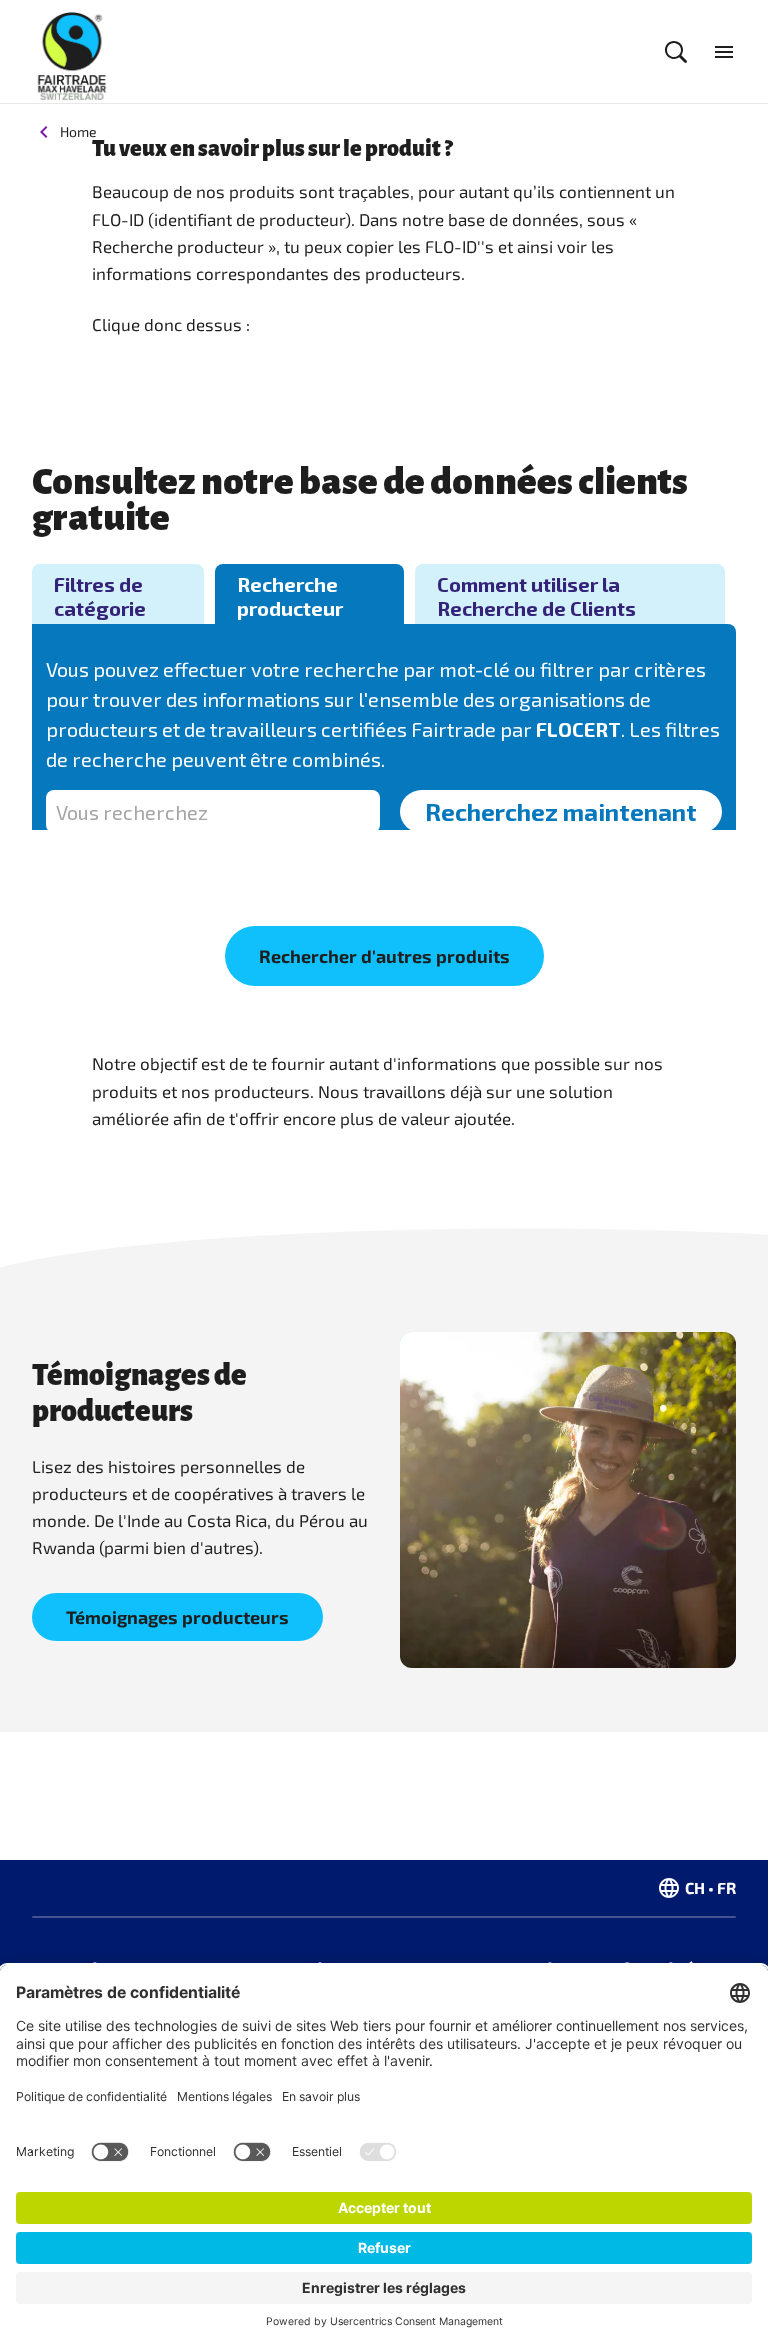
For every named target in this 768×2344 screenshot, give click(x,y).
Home (78, 131)
